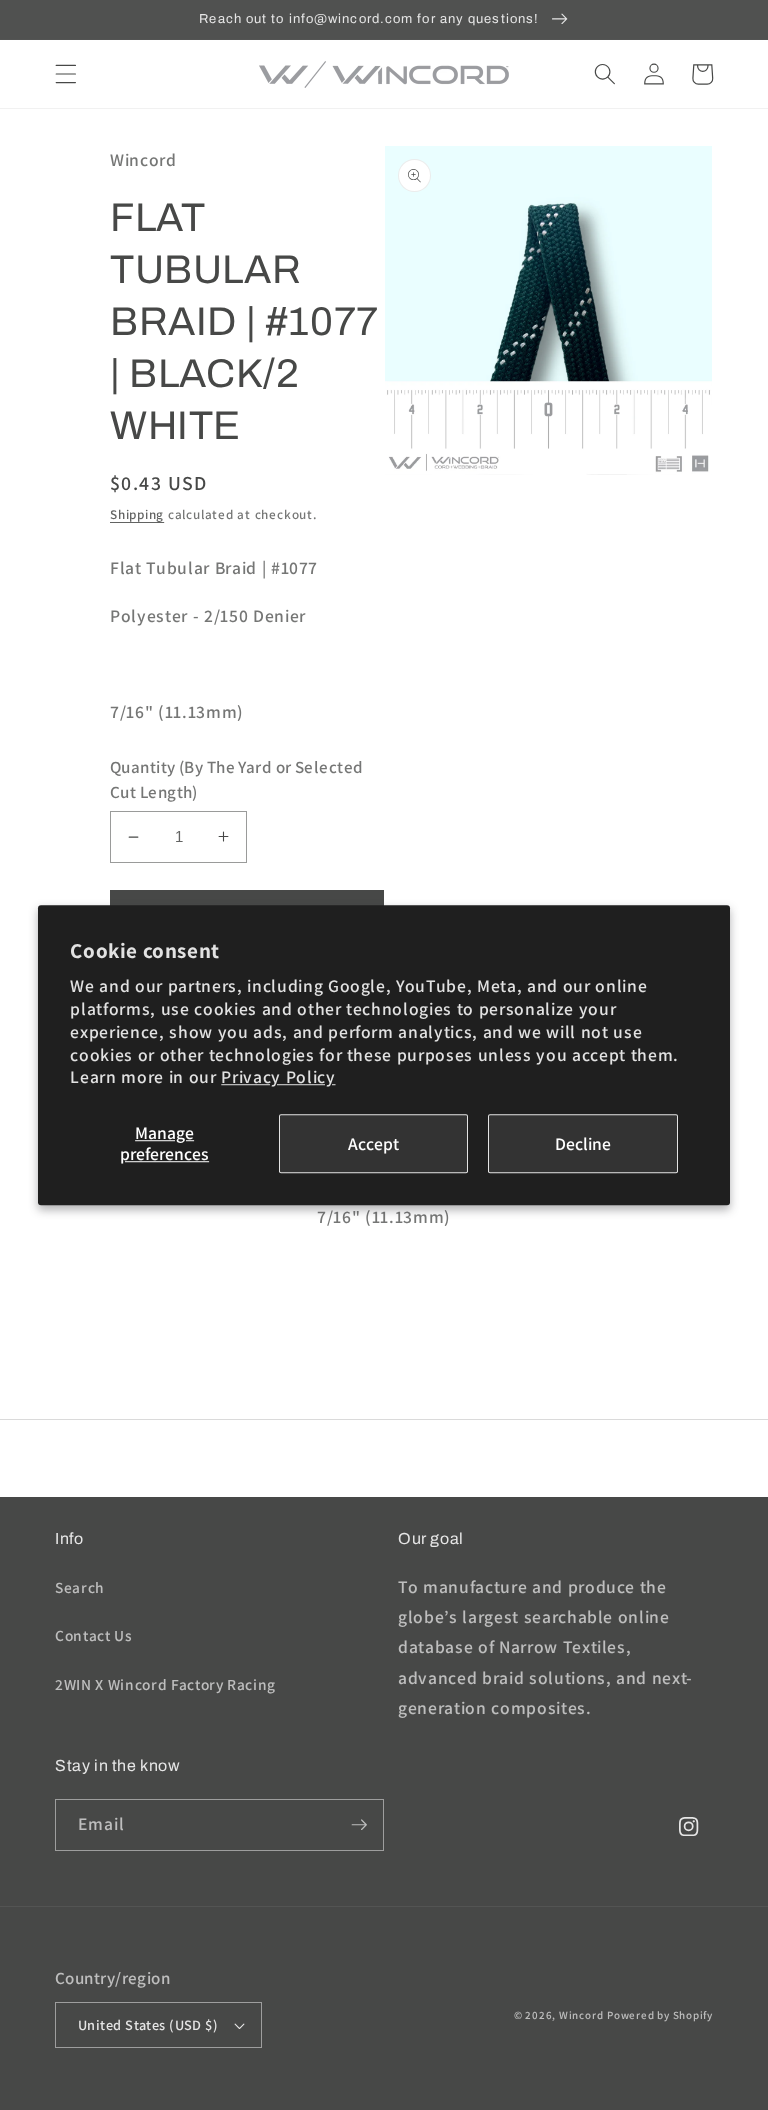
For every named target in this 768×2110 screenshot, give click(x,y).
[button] (66, 74)
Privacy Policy (278, 1077)
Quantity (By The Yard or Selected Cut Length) (237, 779)
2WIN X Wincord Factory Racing (165, 1684)
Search (80, 1587)
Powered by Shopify (660, 2015)
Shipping (137, 514)
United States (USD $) (148, 2024)
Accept (373, 1143)
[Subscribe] (359, 1825)
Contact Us (94, 1635)
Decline (583, 1143)
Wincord (581, 2015)
